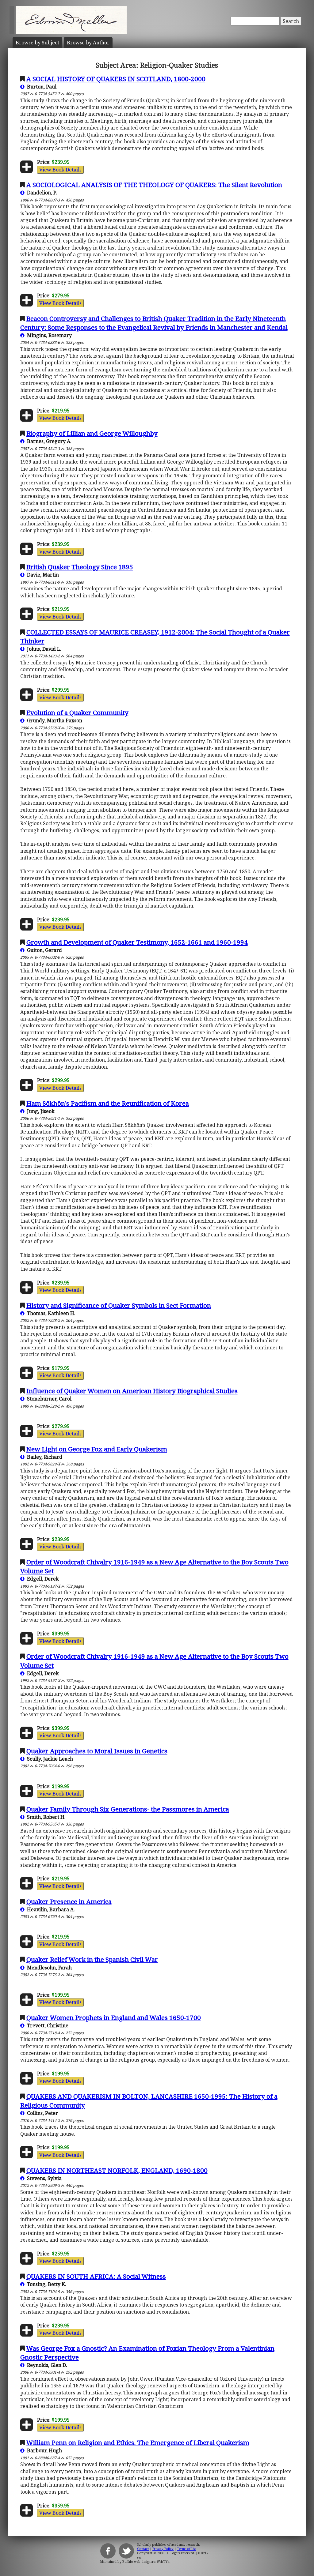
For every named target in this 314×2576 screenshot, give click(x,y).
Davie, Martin (42, 575)
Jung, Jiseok (40, 1111)
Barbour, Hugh (43, 2450)
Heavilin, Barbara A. (50, 1909)
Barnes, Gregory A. (48, 441)
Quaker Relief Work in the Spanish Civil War (92, 1959)
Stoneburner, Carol (48, 1399)
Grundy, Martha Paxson (53, 720)
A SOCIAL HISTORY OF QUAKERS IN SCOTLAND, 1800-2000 (116, 79)
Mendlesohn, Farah (48, 1968)
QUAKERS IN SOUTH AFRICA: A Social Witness (96, 2276)
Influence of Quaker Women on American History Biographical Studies (132, 1391)
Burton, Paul (40, 87)
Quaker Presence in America (69, 1901)
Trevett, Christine (46, 2025)
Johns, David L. (43, 649)
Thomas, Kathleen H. (50, 1313)
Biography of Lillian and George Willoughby (92, 433)
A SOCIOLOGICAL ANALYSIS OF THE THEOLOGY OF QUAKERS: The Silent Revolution (154, 185)
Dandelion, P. (41, 193)
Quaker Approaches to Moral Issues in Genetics (97, 1751)
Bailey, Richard (43, 1457)
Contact (143, 2549)
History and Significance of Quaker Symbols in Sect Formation (119, 1305)
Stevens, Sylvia (43, 2178)
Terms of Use (187, 2549)
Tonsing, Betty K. (45, 2284)
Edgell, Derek (42, 1579)
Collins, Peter (41, 2113)
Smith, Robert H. (45, 1817)
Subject (37, 43)
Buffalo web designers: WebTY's (146, 2562)
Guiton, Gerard (43, 950)
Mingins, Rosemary (48, 335)
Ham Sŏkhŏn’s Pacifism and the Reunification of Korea (108, 1103)
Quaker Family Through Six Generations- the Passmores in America (128, 1809)
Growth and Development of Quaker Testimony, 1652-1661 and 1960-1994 (137, 942)
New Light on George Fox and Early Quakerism (97, 1449)
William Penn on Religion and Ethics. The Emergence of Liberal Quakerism (138, 2442)
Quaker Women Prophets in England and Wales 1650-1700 (114, 2018)
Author (88, 43)
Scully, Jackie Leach (49, 1759)
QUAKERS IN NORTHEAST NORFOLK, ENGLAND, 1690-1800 (117, 2170)
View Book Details (60, 170)
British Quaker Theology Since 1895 (80, 567)
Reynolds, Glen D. (46, 2365)
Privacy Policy (163, 2549)
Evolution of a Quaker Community (77, 713)
